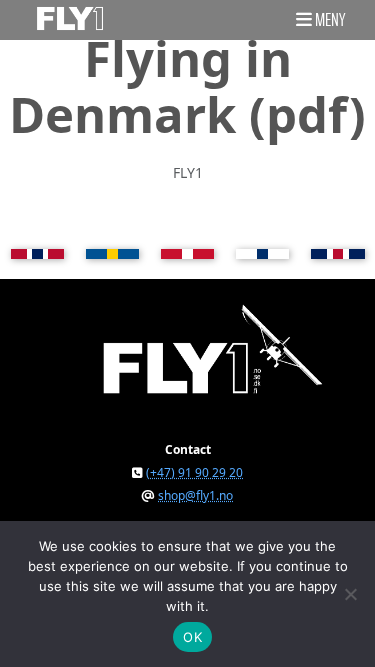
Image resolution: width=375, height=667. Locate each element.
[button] (320, 19)
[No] (350, 594)
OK (192, 637)
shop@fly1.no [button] (195, 495)
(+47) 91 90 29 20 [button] (194, 472)
